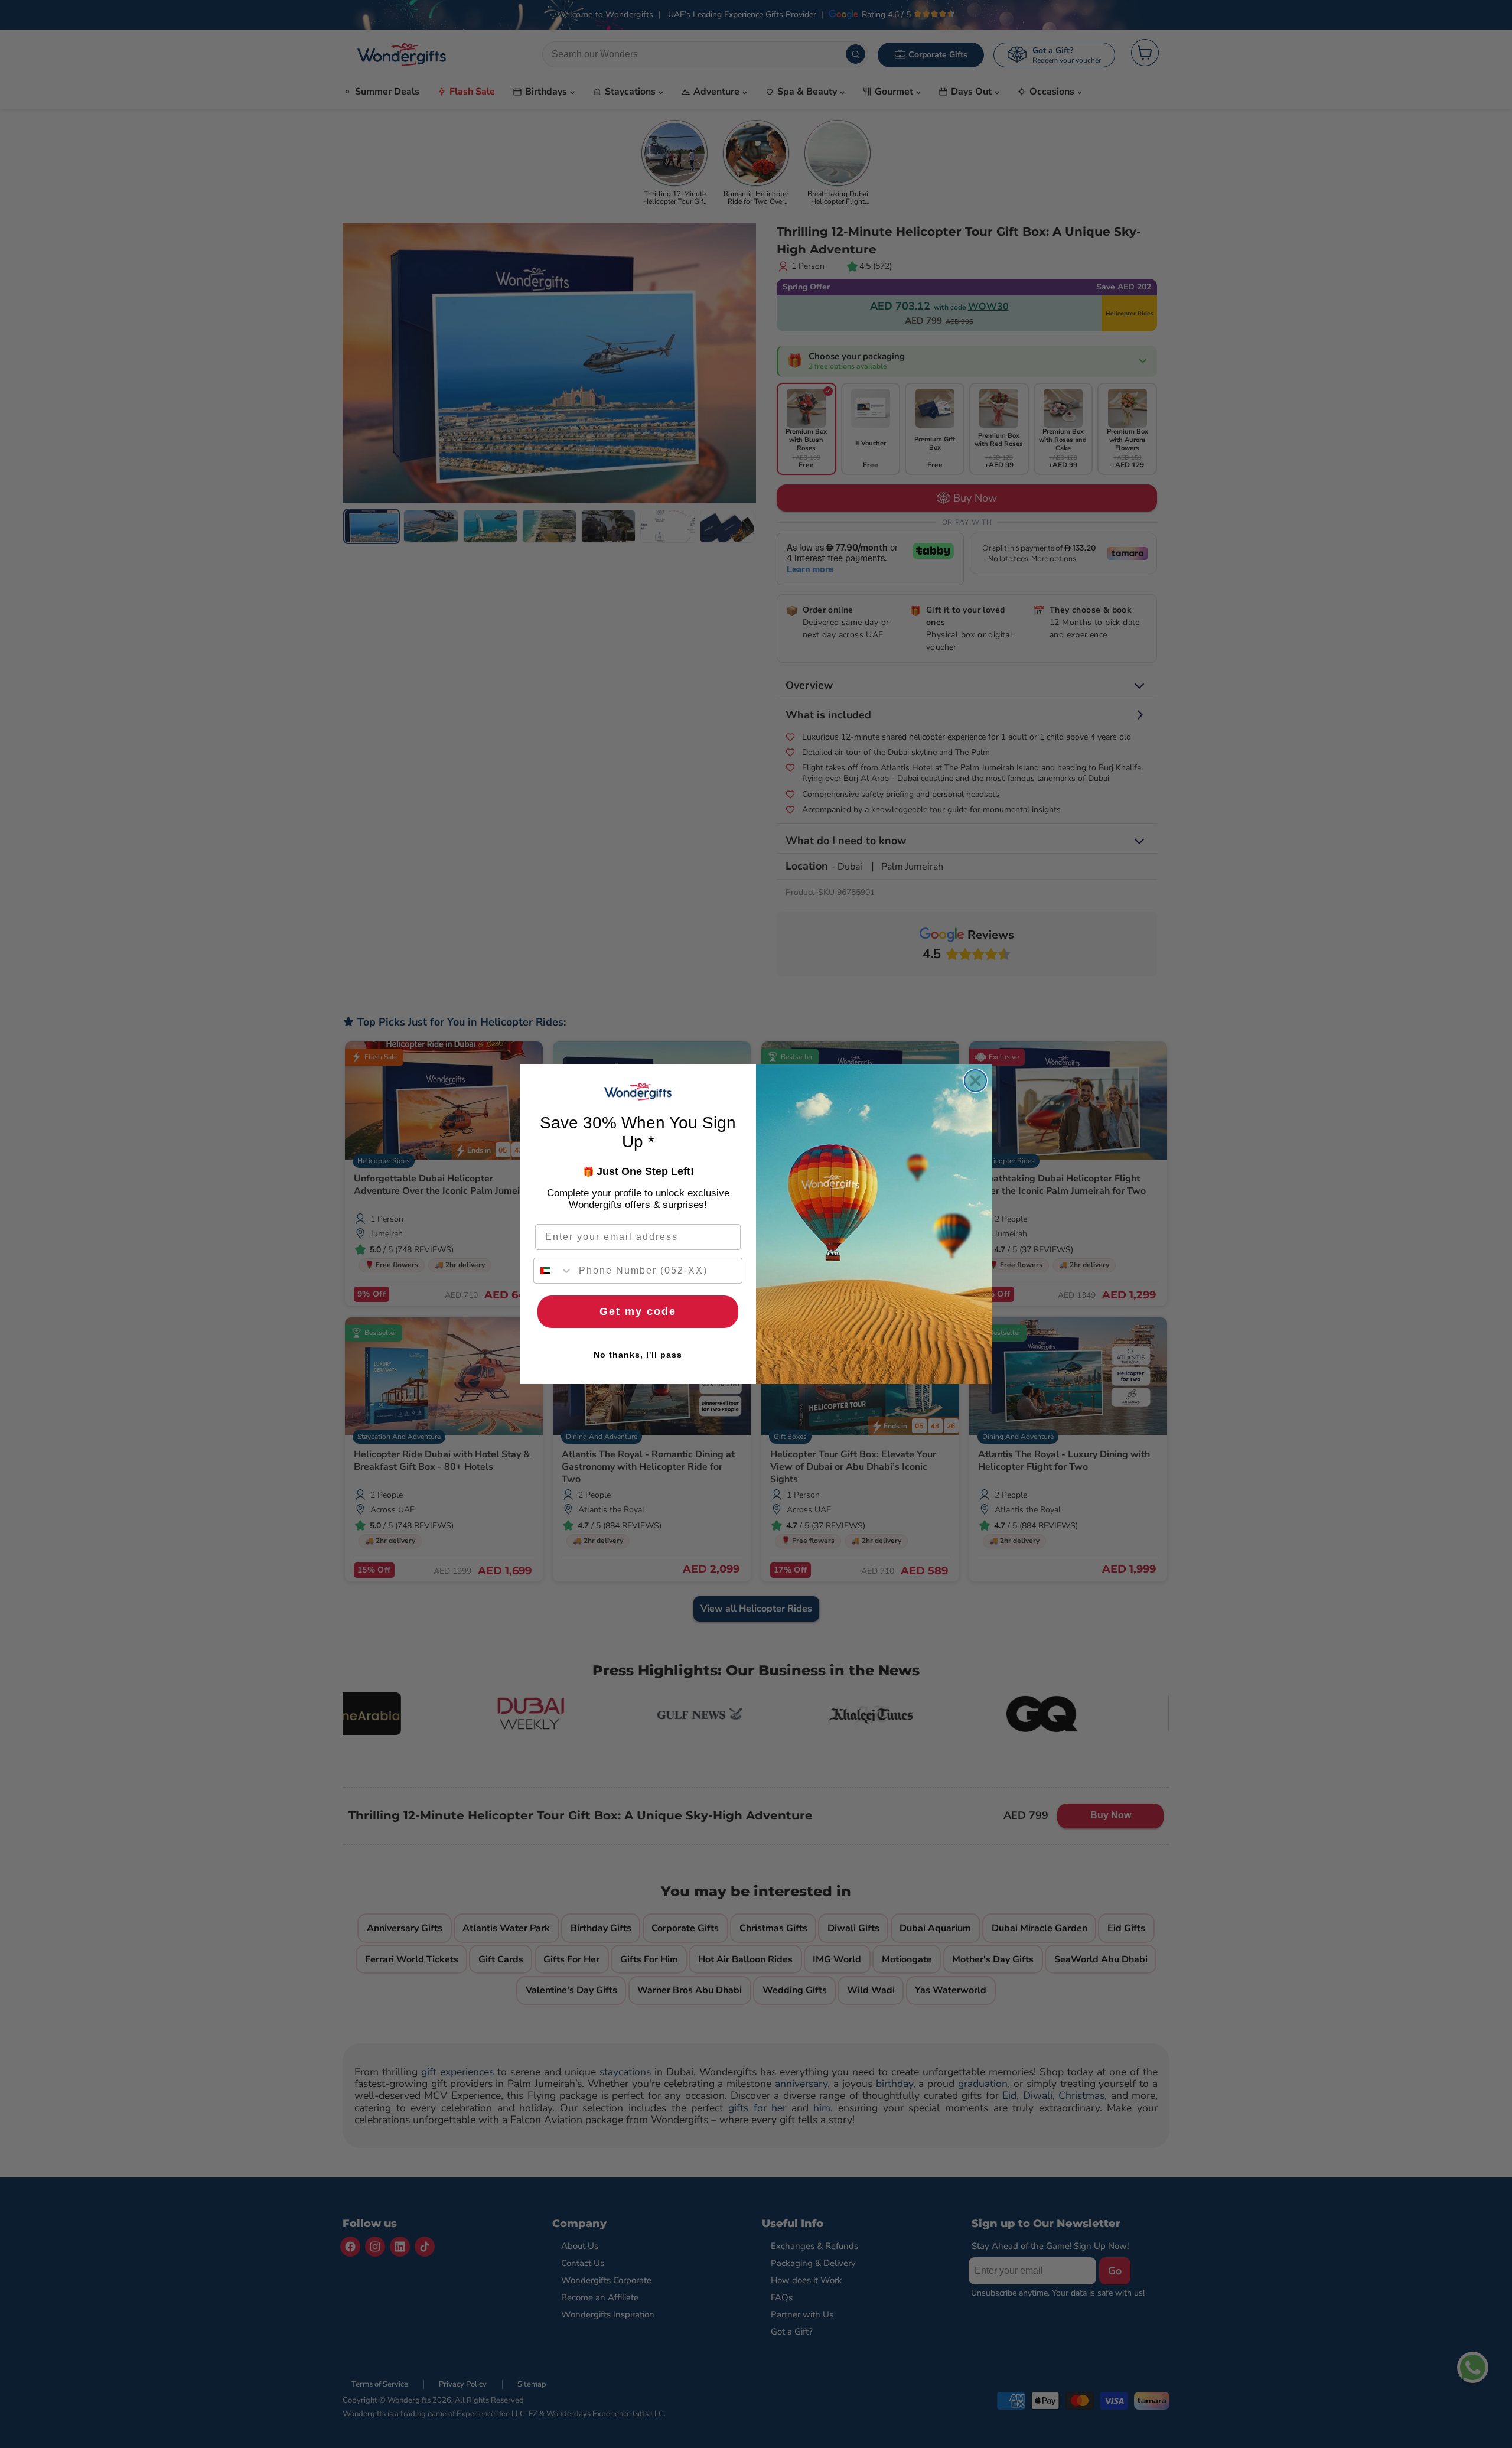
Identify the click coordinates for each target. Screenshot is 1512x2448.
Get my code (638, 1311)
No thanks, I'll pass (638, 1355)
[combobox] (553, 1271)
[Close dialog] (975, 1081)
